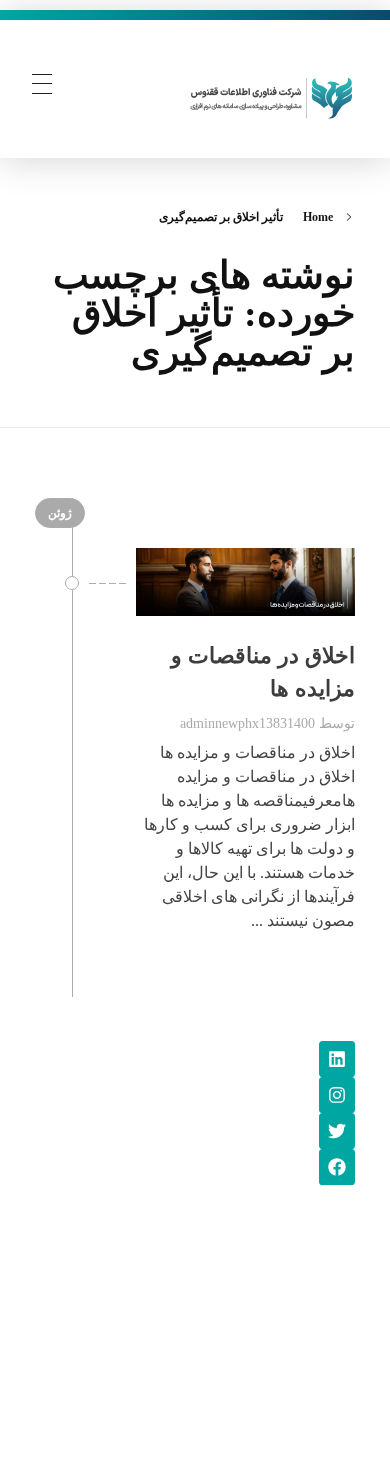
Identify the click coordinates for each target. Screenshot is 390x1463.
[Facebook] (337, 1167)
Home (318, 217)
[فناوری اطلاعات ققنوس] (271, 95)
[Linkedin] (337, 1059)
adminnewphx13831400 (247, 723)
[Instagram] (337, 1095)
